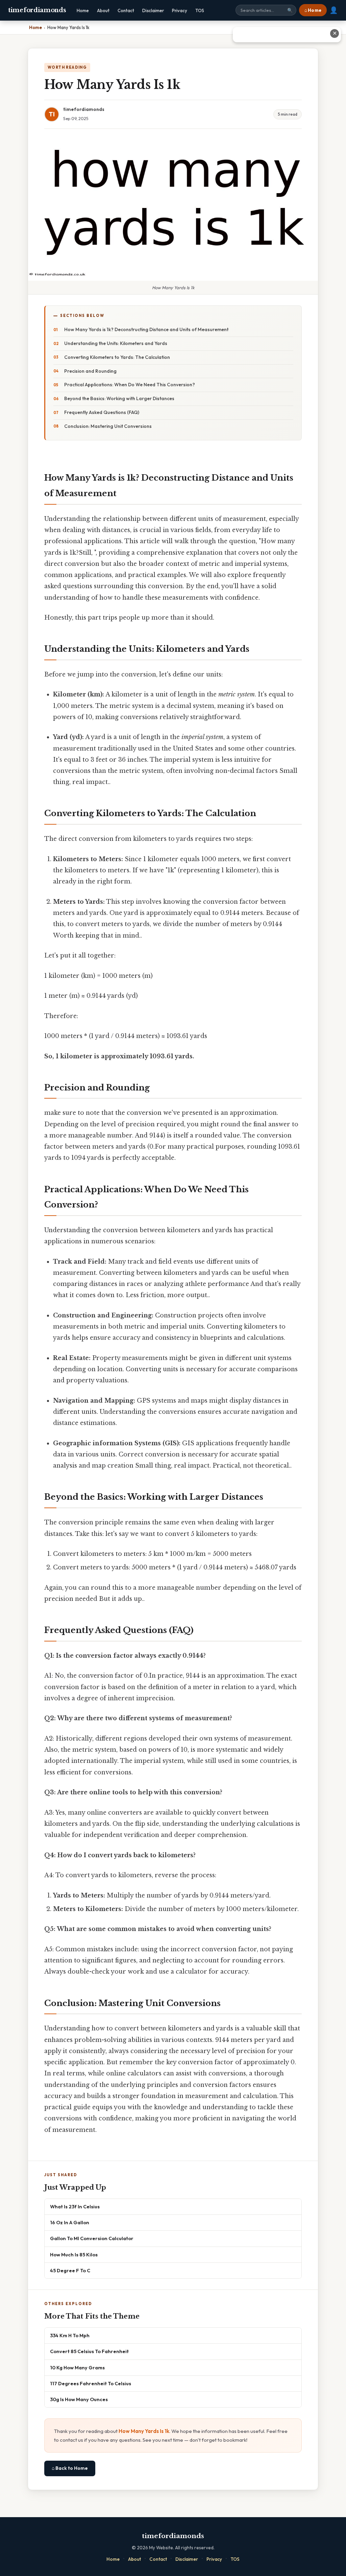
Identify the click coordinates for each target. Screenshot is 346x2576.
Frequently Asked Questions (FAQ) (102, 412)
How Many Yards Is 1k (144, 2431)
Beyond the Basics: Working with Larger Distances (119, 398)
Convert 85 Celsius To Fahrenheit (89, 2351)
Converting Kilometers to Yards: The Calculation (117, 357)
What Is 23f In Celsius (75, 2206)
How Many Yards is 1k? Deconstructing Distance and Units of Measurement (146, 329)
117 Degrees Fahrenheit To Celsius (91, 2383)
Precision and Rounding (90, 371)
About (103, 10)
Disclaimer (153, 10)
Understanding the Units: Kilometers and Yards (116, 343)
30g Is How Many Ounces (79, 2399)
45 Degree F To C (70, 2270)
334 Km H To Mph (70, 2335)
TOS (200, 10)
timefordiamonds (37, 10)
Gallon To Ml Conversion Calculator (92, 2238)
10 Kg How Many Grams (77, 2367)
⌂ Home (313, 10)
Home (83, 10)
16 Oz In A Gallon (70, 2222)
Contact (126, 10)
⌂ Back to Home (70, 2468)
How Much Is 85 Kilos (74, 2255)
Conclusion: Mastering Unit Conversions (108, 426)
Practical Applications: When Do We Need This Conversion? (130, 385)
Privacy (180, 10)
